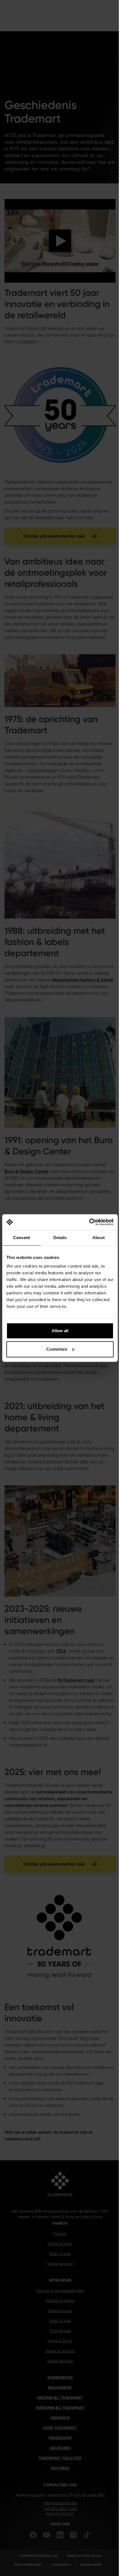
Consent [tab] (21, 1238)
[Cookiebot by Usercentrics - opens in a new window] (89, 1222)
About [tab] (99, 1238)
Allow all (60, 1331)
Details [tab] (60, 1238)
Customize (57, 1349)
